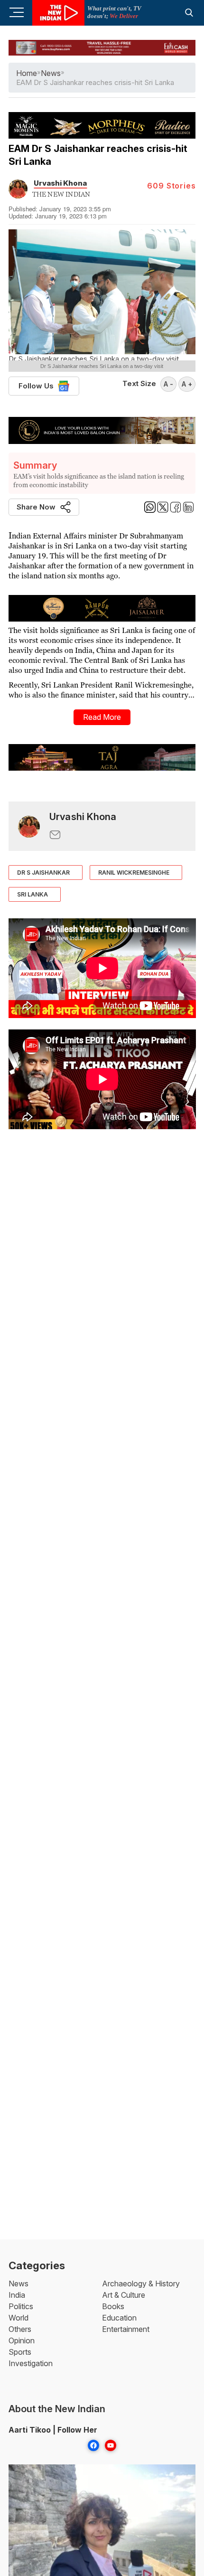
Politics (21, 2306)
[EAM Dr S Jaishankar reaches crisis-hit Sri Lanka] (29, 826)
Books (113, 2306)
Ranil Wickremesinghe (134, 873)
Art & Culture (124, 2295)
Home (27, 73)
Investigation (31, 2363)
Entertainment (126, 2329)
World (19, 2318)
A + (187, 384)
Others (20, 2329)
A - (168, 384)
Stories (171, 186)
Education (119, 2318)
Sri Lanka (32, 894)
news (51, 73)
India (17, 2295)
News (19, 2283)
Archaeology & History (141, 2283)
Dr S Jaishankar (43, 873)
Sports (20, 2352)
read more (102, 717)
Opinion (22, 2340)
